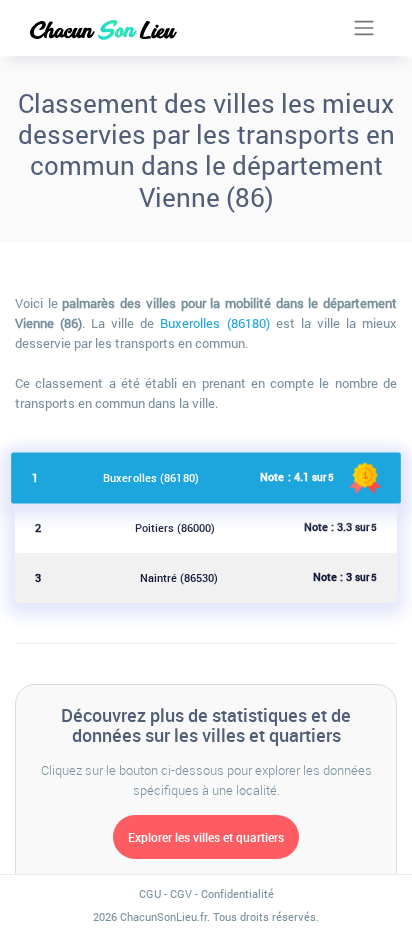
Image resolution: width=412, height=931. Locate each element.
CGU (150, 893)
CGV (181, 893)
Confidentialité (237, 893)
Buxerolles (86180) (214, 323)
